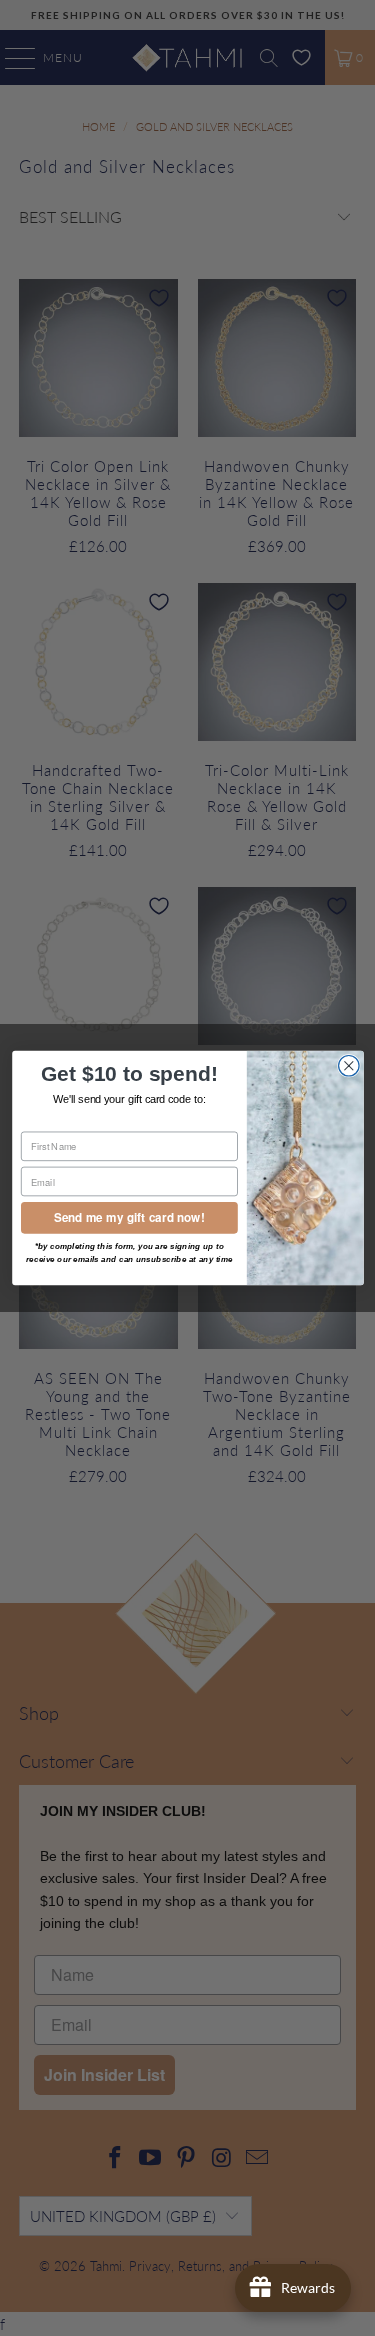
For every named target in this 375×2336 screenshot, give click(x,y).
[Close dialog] (348, 1066)
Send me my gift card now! (129, 1217)
